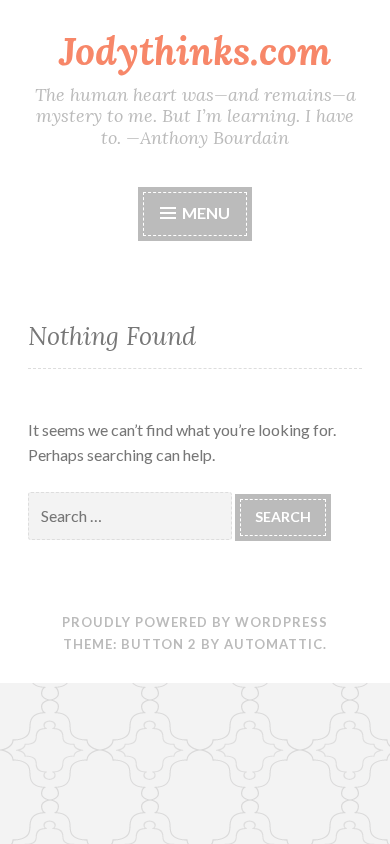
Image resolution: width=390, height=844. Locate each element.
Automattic (273, 644)
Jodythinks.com (195, 51)
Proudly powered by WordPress (195, 622)
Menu (204, 212)
